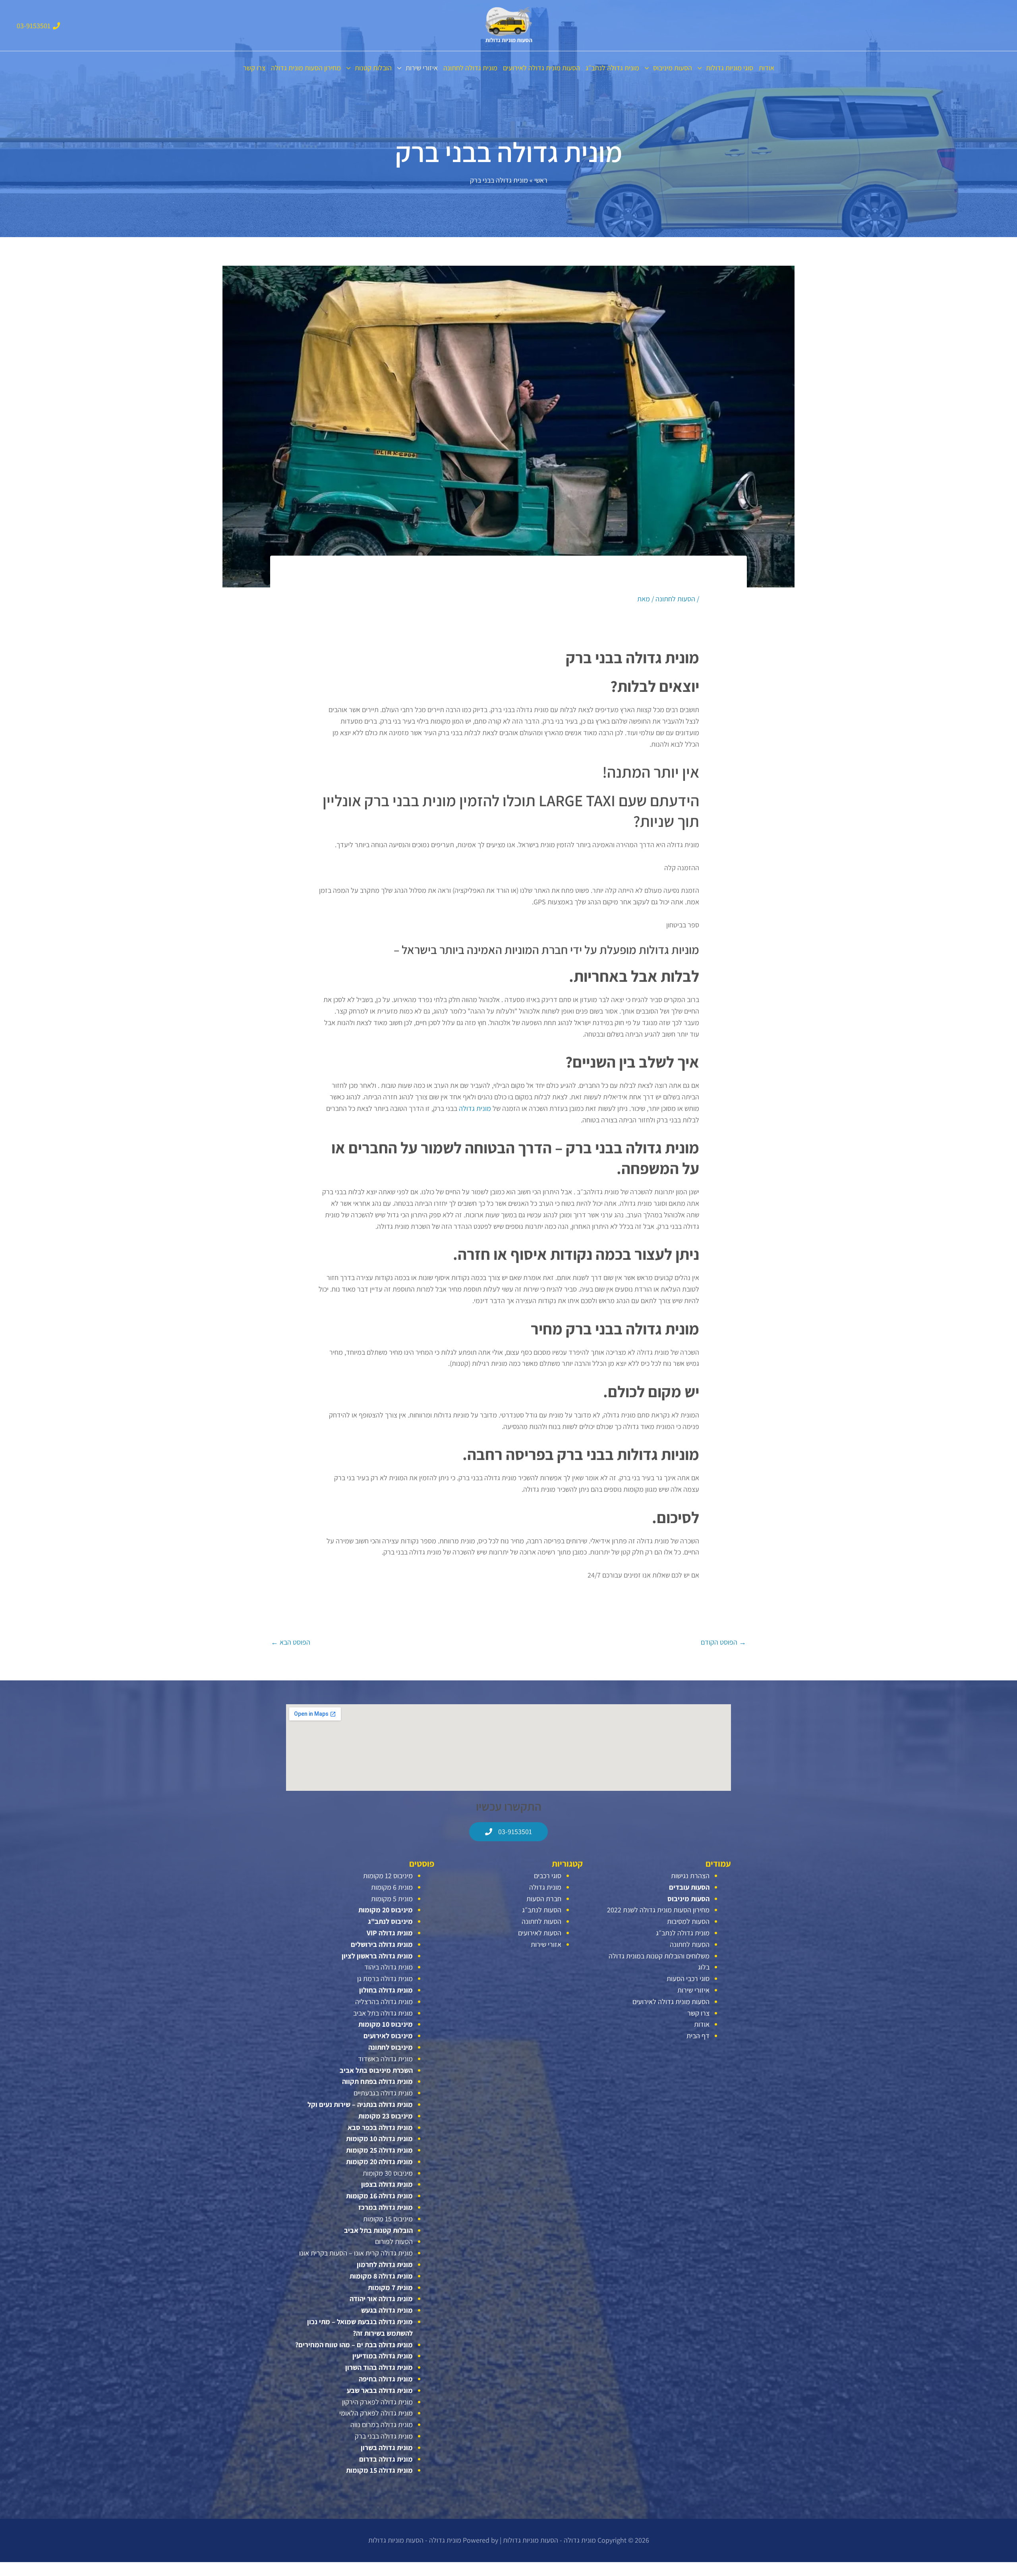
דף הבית (698, 2036)
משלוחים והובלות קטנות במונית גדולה (659, 1956)
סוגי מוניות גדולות (730, 68)
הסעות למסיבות (688, 1921)
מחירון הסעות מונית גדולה (306, 68)
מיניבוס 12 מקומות (388, 1876)
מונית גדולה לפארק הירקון (377, 2402)
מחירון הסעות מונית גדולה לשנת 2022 (658, 1910)
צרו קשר (254, 68)
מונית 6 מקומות (392, 1887)
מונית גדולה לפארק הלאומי (376, 2413)
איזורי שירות (422, 68)
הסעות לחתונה (675, 599)
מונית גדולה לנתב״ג (612, 68)
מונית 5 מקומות (392, 1899)
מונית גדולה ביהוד (389, 1967)
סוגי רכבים (548, 1876)
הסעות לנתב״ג (542, 1910)
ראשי (541, 180)
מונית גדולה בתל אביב (383, 2013)
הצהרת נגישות (690, 1876)
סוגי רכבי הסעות (688, 1978)
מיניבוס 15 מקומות (388, 2219)
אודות (767, 68)
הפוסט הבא (291, 1642)
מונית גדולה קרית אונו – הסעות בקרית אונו (356, 2253)
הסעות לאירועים (540, 1933)
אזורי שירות (546, 1944)
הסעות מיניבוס (673, 68)
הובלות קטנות (373, 68)
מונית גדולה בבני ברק (384, 2436)
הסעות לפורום (394, 2241)
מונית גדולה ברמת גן (385, 1978)
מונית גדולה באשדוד (385, 2059)
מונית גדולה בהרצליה (384, 2002)
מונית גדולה (475, 1108)
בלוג (704, 1967)
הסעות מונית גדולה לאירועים (541, 68)
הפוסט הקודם (723, 1642)
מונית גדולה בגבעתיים (383, 2093)
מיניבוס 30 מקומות (388, 2173)
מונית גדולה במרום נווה (382, 2424)
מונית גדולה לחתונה (470, 68)
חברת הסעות (544, 1899)
